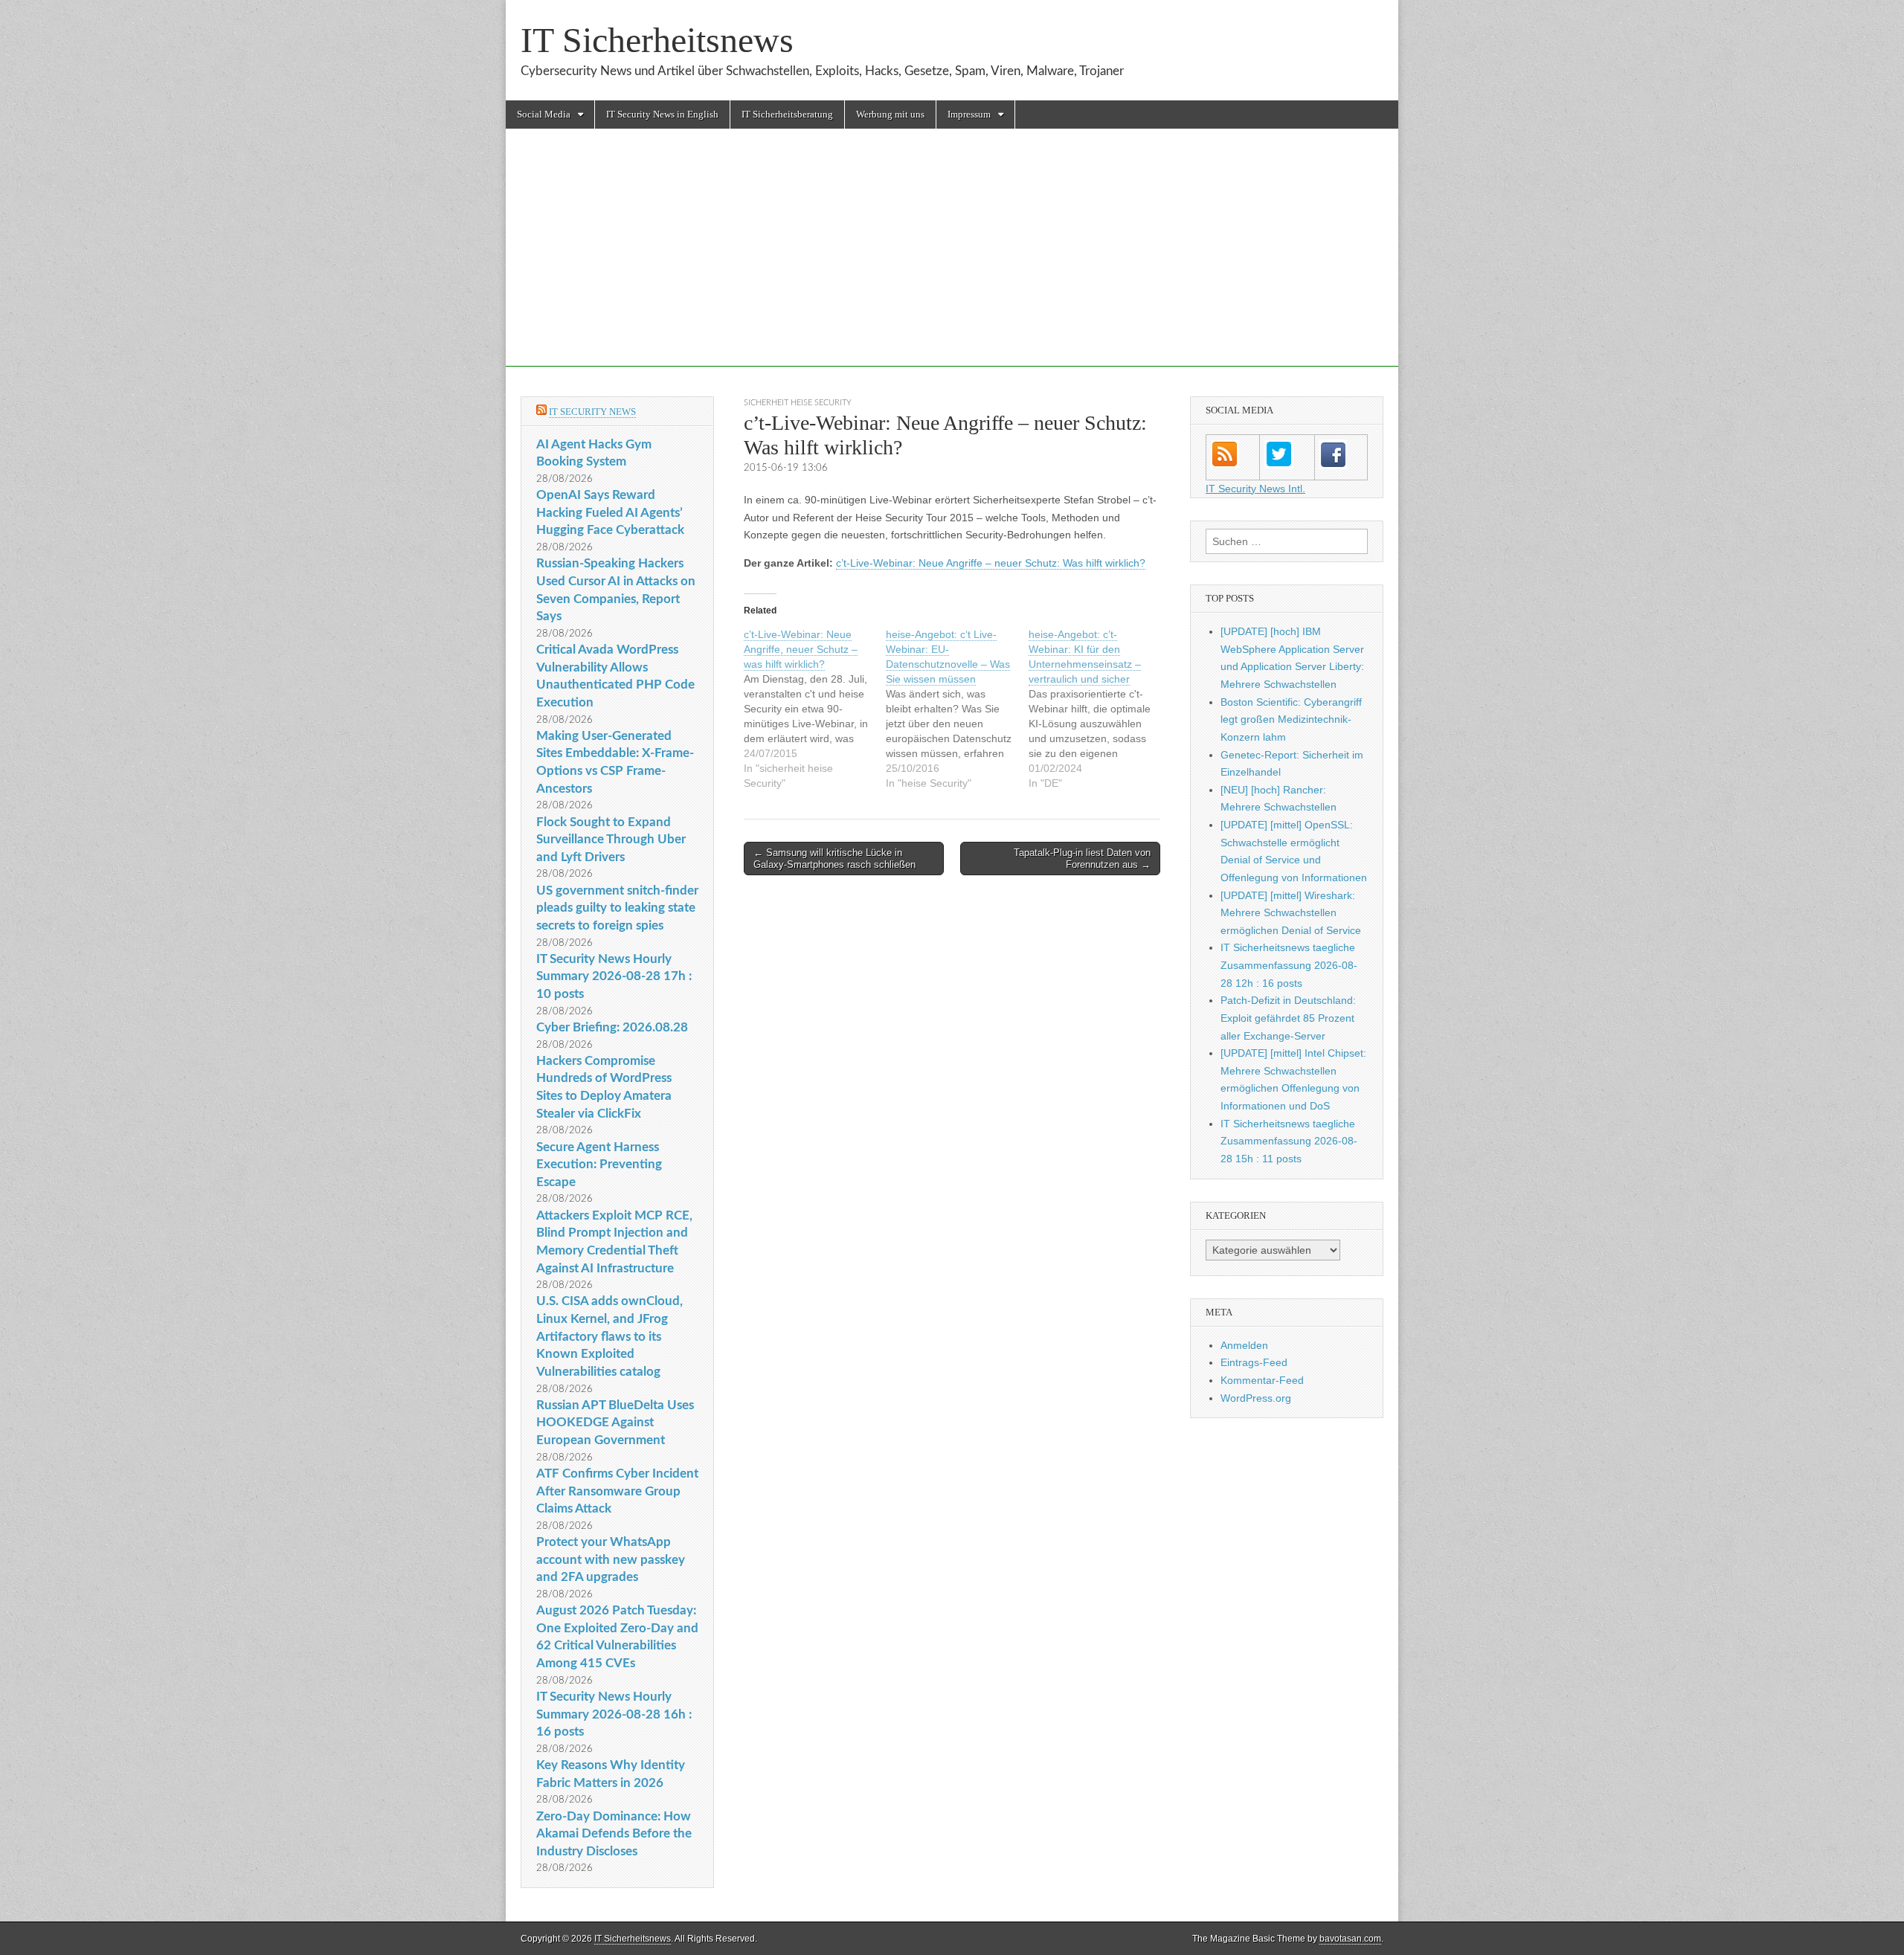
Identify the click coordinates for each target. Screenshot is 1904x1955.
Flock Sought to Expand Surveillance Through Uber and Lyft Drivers (611, 840)
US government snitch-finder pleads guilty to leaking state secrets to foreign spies (617, 908)
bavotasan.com (1350, 1939)
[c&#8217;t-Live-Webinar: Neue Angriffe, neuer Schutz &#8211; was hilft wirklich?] (815, 709)
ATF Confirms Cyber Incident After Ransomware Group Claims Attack (617, 1491)
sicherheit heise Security (798, 403)
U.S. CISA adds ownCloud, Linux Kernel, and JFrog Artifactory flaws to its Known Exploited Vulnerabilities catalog (610, 1336)
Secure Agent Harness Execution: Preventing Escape (599, 1165)
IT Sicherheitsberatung (787, 114)
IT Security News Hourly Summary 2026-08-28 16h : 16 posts (614, 1714)
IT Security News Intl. (1255, 489)
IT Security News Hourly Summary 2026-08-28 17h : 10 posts (614, 976)
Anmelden (1244, 1345)
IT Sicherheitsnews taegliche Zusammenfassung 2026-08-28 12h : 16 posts (1289, 965)
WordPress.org (1256, 1398)
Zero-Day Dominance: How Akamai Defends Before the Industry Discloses (614, 1834)
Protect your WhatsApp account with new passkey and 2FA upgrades (611, 1559)
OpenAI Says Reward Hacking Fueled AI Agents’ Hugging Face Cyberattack (610, 512)
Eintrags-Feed (1254, 1362)
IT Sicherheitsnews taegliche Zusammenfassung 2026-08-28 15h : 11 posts (1289, 1141)
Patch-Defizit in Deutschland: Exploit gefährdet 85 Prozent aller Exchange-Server (1288, 1018)
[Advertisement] (952, 263)
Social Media (544, 114)
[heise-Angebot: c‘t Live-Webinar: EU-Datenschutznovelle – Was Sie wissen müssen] (957, 709)
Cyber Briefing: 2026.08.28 (612, 1027)
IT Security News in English (662, 114)
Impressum (969, 114)
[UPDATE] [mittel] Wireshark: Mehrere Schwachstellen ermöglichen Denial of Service (1291, 913)
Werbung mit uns (890, 114)
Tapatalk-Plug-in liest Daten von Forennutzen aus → (1082, 859)
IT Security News (592, 412)
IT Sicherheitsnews (657, 40)
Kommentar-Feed (1262, 1380)
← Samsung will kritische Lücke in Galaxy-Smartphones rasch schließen (834, 859)
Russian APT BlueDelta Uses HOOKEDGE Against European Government (615, 1423)
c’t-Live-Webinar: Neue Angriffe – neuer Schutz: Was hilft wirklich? (991, 563)
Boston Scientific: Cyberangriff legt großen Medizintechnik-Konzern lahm (1291, 719)
